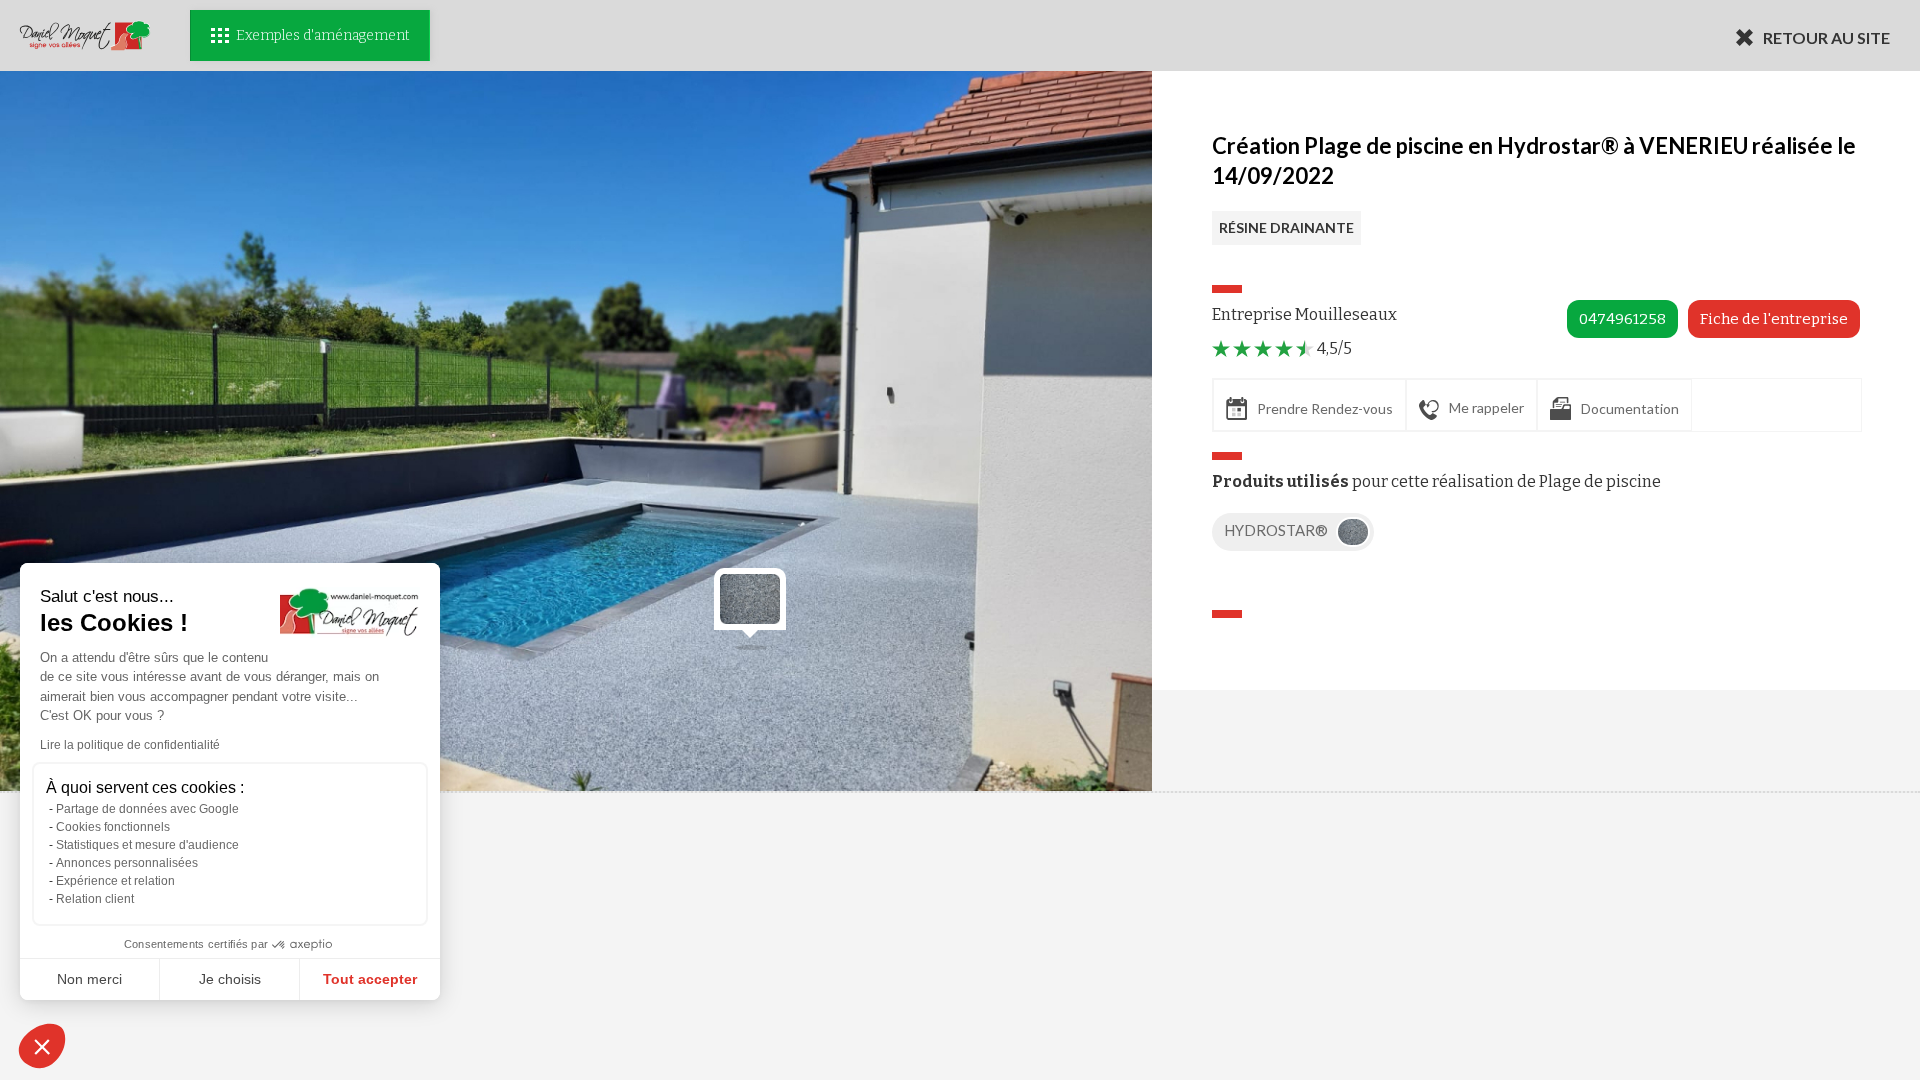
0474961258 (1622, 319)
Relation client (95, 899)
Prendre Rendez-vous (1325, 408)
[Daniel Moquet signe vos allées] (85, 35)
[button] (42, 1046)
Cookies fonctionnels (113, 827)
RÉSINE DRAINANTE (1286, 227)
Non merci (89, 979)
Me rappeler (1486, 407)
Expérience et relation (115, 881)
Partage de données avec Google (147, 809)
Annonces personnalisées (127, 863)
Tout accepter (370, 979)
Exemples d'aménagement (322, 35)
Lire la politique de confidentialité (130, 745)
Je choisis (230, 979)
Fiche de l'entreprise (1774, 319)
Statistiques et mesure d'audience (147, 845)
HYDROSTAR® (1277, 530)
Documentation (1630, 408)
